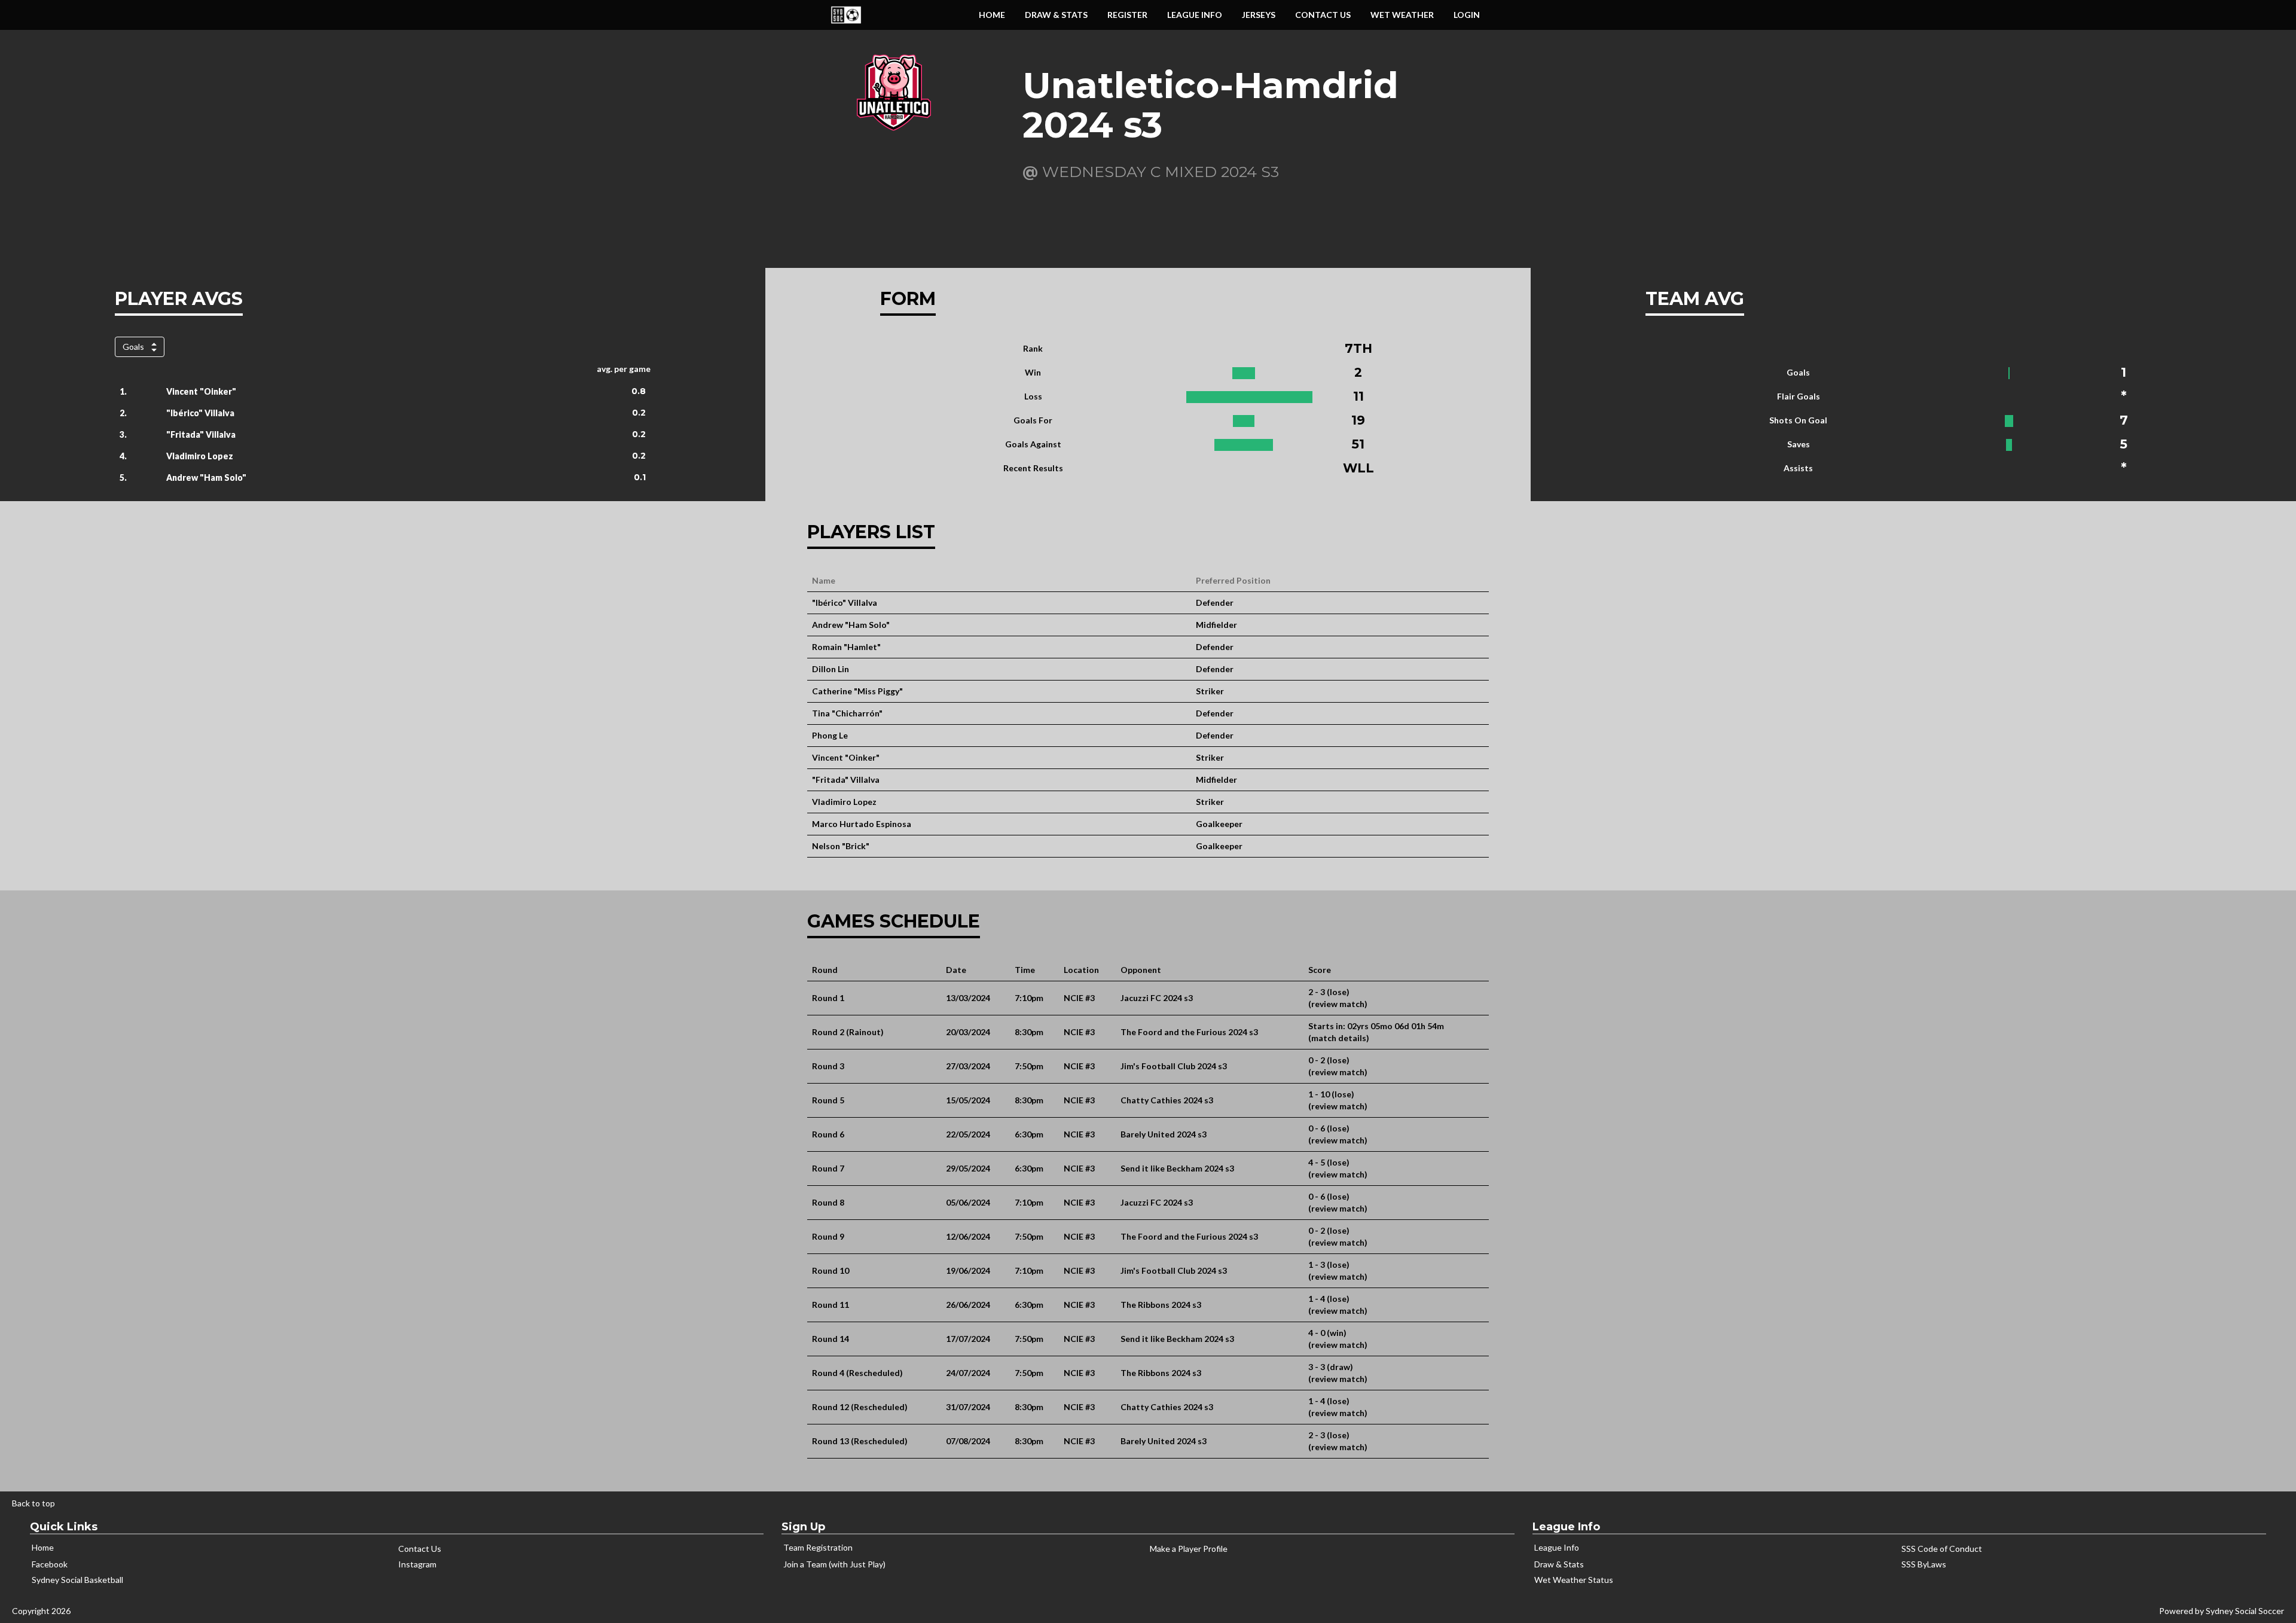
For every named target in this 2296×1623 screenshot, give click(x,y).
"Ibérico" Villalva (200, 413)
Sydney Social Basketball (77, 1580)
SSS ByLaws (1924, 1564)
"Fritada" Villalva (201, 434)
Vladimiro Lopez (200, 456)
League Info (1195, 15)
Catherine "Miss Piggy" (857, 691)
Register (1127, 15)
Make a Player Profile (1189, 1549)
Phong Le (830, 735)
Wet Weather (1402, 15)
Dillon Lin (831, 669)
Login (1467, 15)
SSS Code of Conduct (1942, 1549)
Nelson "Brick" (841, 846)
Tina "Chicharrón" (847, 713)
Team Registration (818, 1547)
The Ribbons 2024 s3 (1161, 1305)
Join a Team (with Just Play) (834, 1564)
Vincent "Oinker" (201, 391)
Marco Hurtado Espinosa (862, 824)
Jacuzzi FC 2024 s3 (1157, 998)
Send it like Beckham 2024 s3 (1177, 1168)
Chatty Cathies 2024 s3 (1167, 1100)
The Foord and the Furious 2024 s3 (1189, 1032)
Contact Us (1323, 15)
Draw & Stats (1559, 1564)
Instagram (417, 1564)
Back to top (33, 1503)
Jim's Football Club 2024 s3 (1174, 1066)
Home (992, 15)
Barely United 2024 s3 (1164, 1134)
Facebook (50, 1564)
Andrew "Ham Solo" (206, 478)
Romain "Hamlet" (846, 647)
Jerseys (1259, 15)
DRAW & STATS (1056, 15)
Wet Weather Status (1574, 1580)
